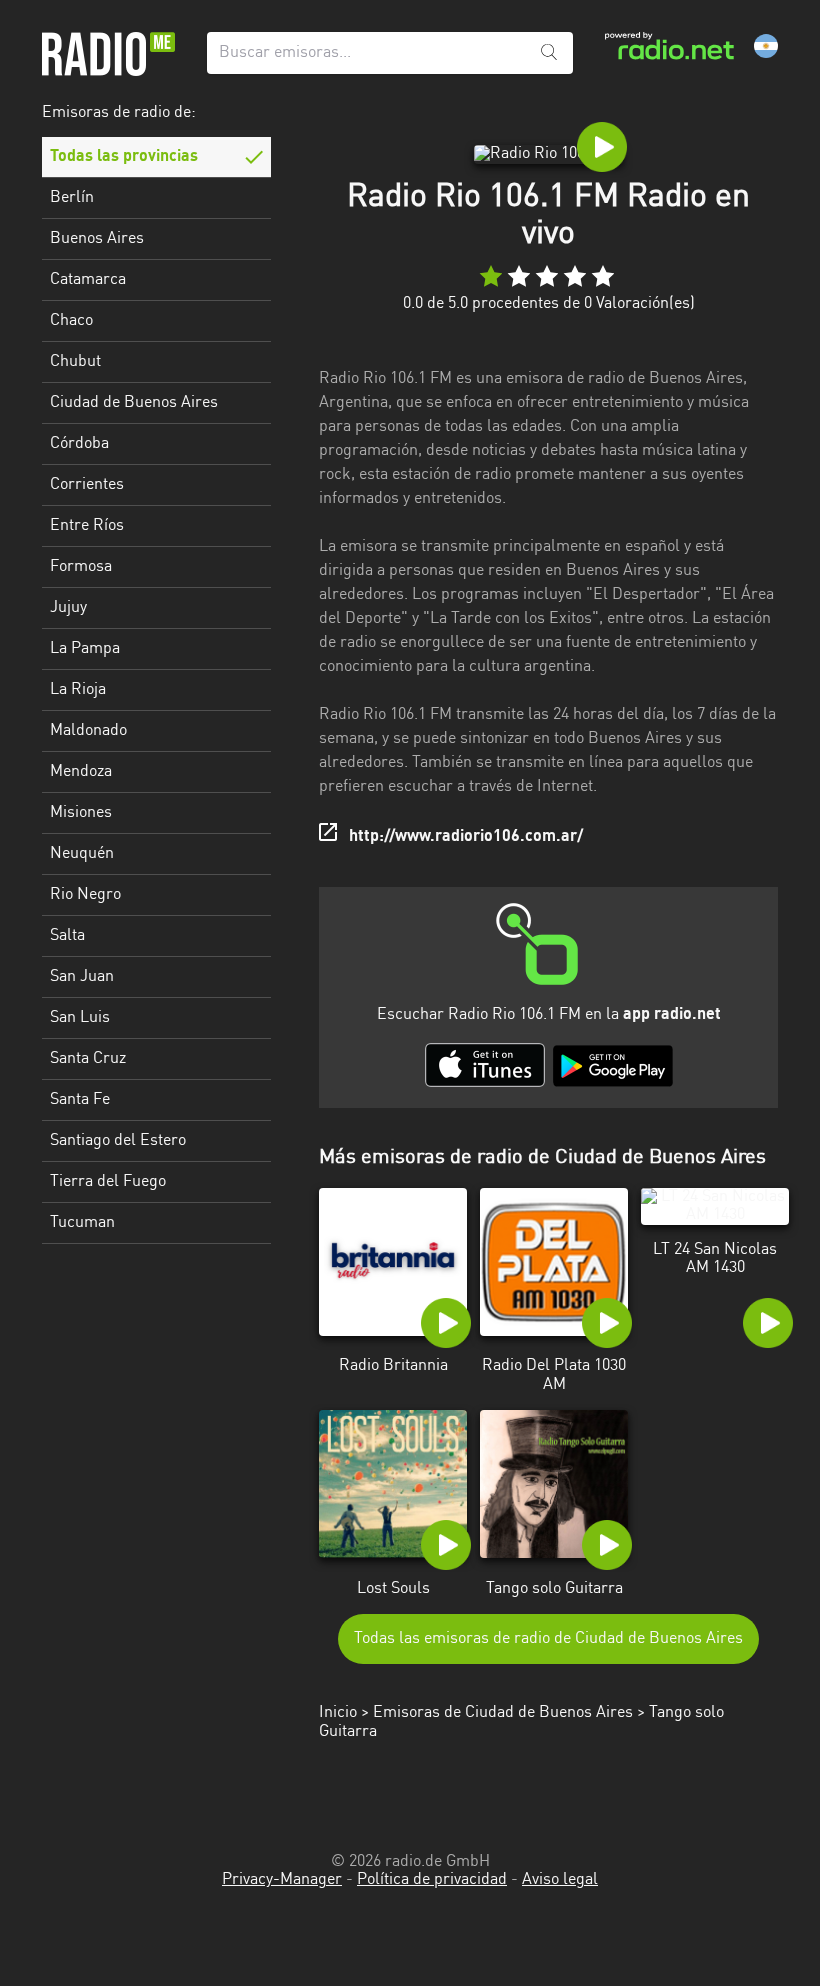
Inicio (338, 1713)
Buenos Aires (97, 239)
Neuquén (82, 854)
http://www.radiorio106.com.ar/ (466, 837)
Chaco (71, 321)
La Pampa (85, 649)
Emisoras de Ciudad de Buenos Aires (503, 1713)
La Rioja (78, 690)
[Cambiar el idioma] (766, 46)
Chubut (75, 362)
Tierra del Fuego (108, 1182)
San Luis (80, 1018)
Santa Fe (80, 1100)
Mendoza (81, 772)
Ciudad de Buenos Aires (134, 403)
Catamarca (88, 280)
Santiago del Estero (118, 1141)
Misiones (81, 813)
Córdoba (79, 444)
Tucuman (82, 1223)
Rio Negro (85, 895)
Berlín (72, 198)
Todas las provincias (124, 157)
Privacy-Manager (282, 1880)
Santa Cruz (88, 1059)
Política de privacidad (432, 1880)
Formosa (81, 567)
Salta (67, 936)
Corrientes (87, 485)
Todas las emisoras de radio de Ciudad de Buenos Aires (548, 1639)
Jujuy (68, 608)
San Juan (82, 977)
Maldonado (88, 731)
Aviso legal (560, 1880)
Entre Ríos (87, 526)
